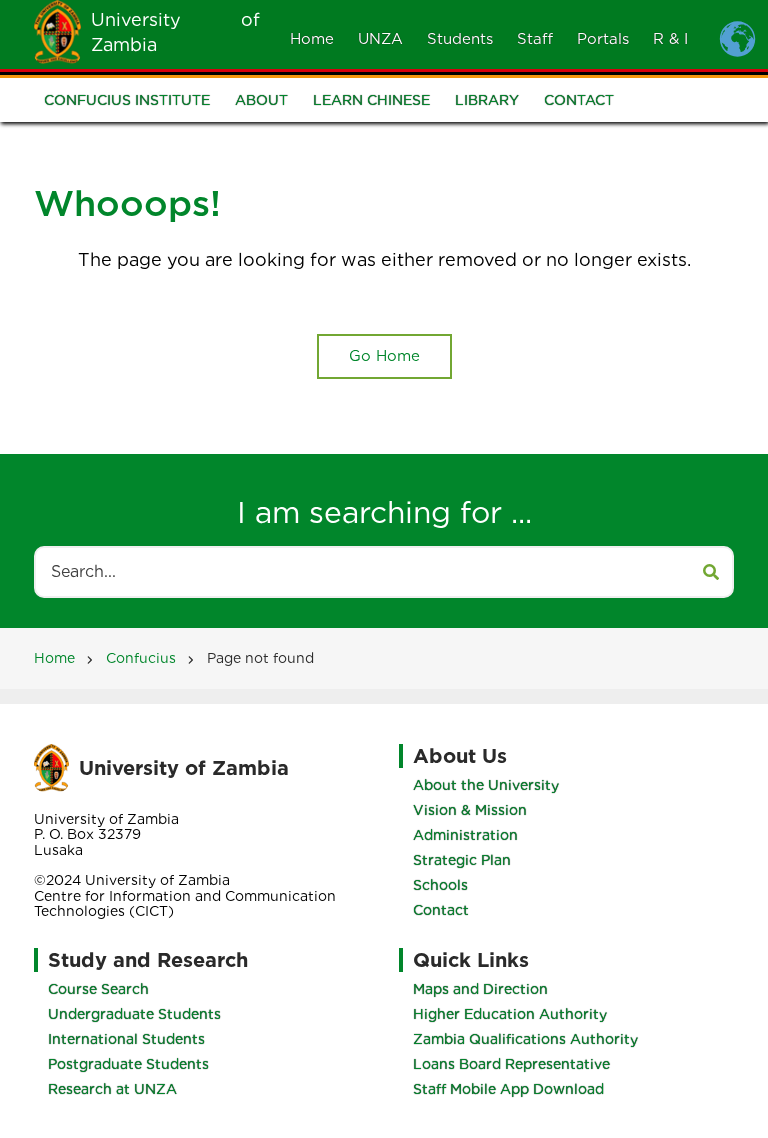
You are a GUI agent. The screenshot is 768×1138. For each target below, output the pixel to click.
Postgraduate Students (128, 1064)
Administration (465, 835)
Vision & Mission (470, 810)
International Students (126, 1039)
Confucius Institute (127, 100)
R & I (670, 39)
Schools (440, 885)
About (261, 100)
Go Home (384, 356)
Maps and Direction (480, 989)
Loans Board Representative (511, 1064)
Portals (603, 39)
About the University (486, 785)
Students (460, 39)
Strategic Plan (462, 860)
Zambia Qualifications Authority (525, 1039)
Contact (579, 100)
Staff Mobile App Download (508, 1089)
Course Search (98, 989)
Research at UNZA (112, 1089)
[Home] (57, 31)
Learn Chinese (371, 100)
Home (312, 39)
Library (487, 100)
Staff (535, 39)
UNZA (380, 39)
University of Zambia (184, 768)
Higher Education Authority (510, 1014)
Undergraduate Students (134, 1014)
